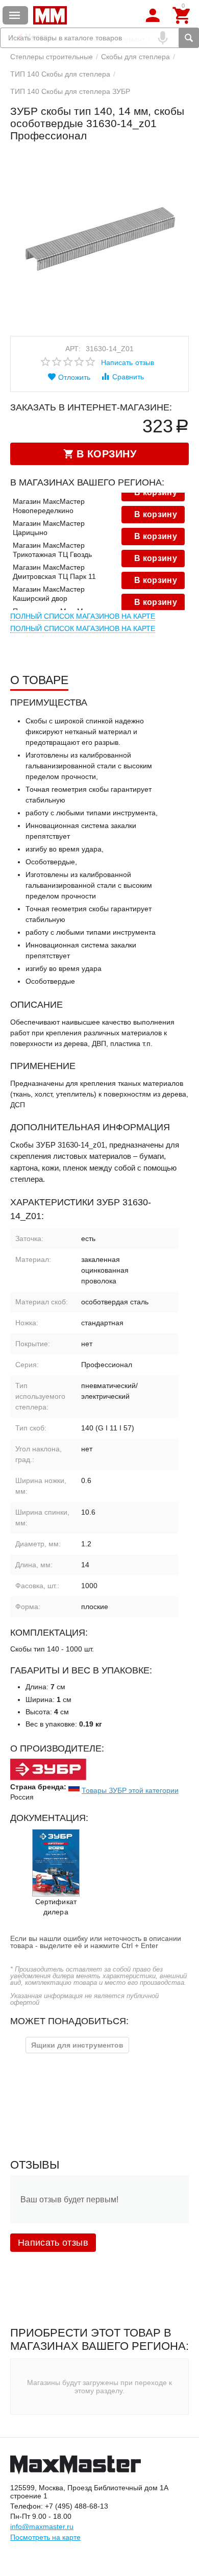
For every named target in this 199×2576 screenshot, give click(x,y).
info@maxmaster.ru (42, 2526)
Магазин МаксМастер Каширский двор (49, 594)
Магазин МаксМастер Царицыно (49, 528)
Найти (189, 38)
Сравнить (128, 377)
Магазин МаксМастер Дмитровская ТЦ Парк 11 (54, 572)
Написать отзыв (127, 362)
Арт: (73, 349)
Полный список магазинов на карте (83, 616)
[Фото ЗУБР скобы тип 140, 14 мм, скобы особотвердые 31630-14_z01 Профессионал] (99, 241)
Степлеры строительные (52, 57)
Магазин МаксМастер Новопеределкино (49, 506)
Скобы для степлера (135, 57)
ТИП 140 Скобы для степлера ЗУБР (70, 91)
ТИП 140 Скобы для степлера (60, 74)
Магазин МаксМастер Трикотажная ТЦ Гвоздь (52, 550)
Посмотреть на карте (45, 2537)
